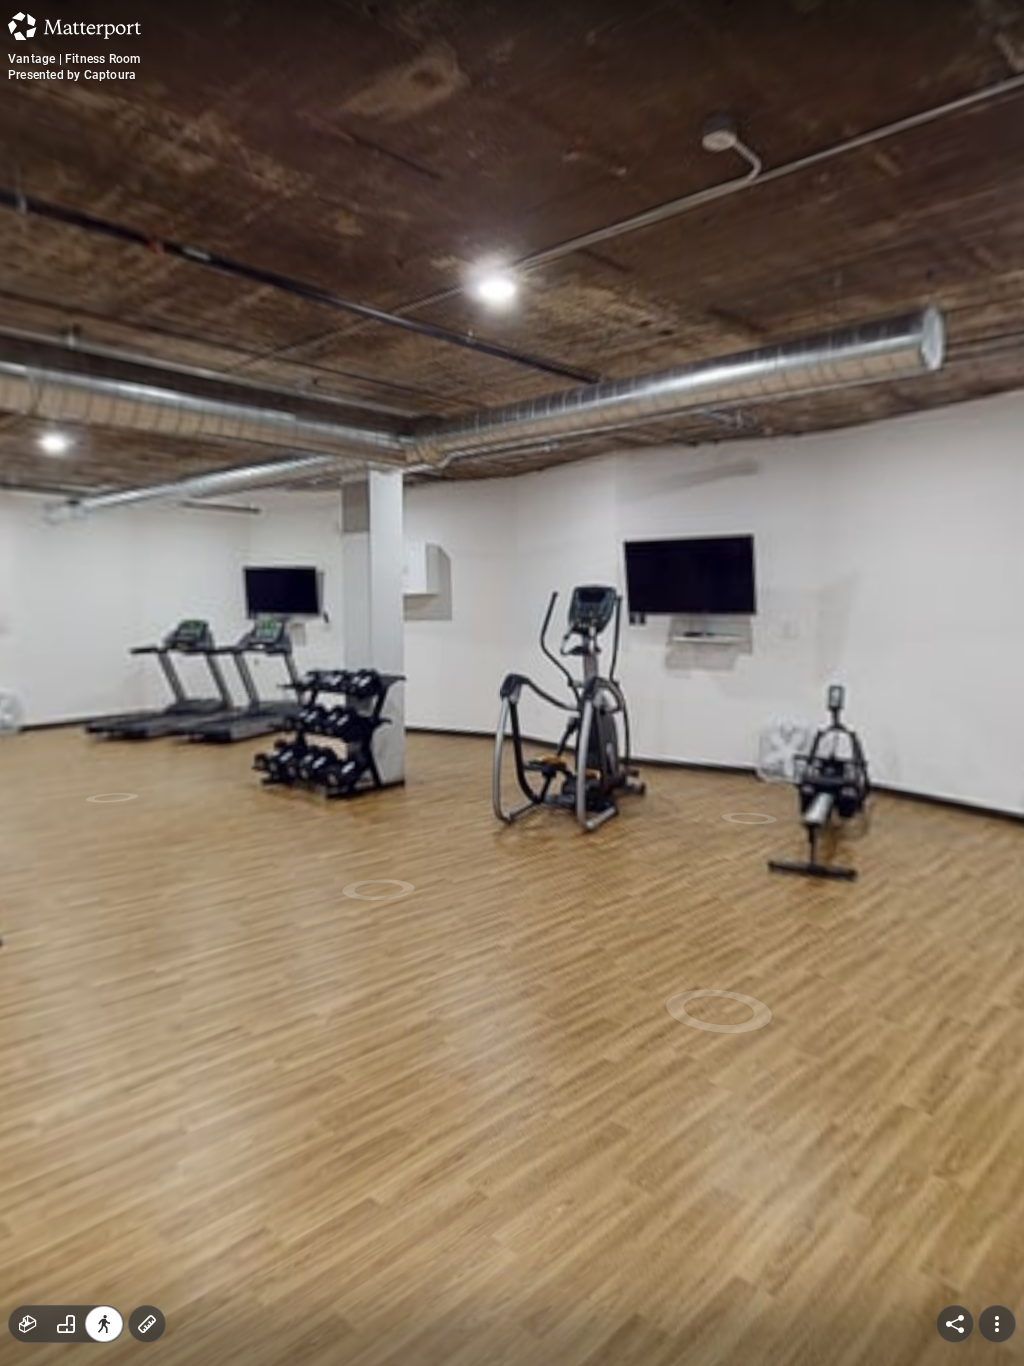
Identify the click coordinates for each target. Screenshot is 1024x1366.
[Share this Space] (955, 1324)
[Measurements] (147, 1324)
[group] (66, 1324)
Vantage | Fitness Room (74, 59)
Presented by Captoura (72, 75)
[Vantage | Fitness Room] (512, 683)
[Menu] (997, 1324)
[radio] (28, 1324)
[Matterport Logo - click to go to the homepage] (74, 26)
